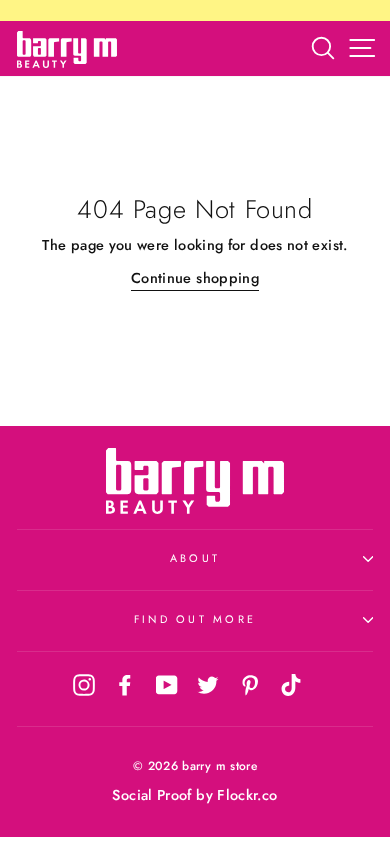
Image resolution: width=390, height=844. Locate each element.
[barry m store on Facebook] (125, 684)
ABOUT (195, 558)
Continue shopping (195, 278)
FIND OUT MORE (195, 619)
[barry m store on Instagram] (84, 684)
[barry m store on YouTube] (167, 684)
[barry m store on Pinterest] (250, 684)
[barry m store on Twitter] (208, 684)
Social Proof (151, 795)
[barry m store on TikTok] (291, 684)
